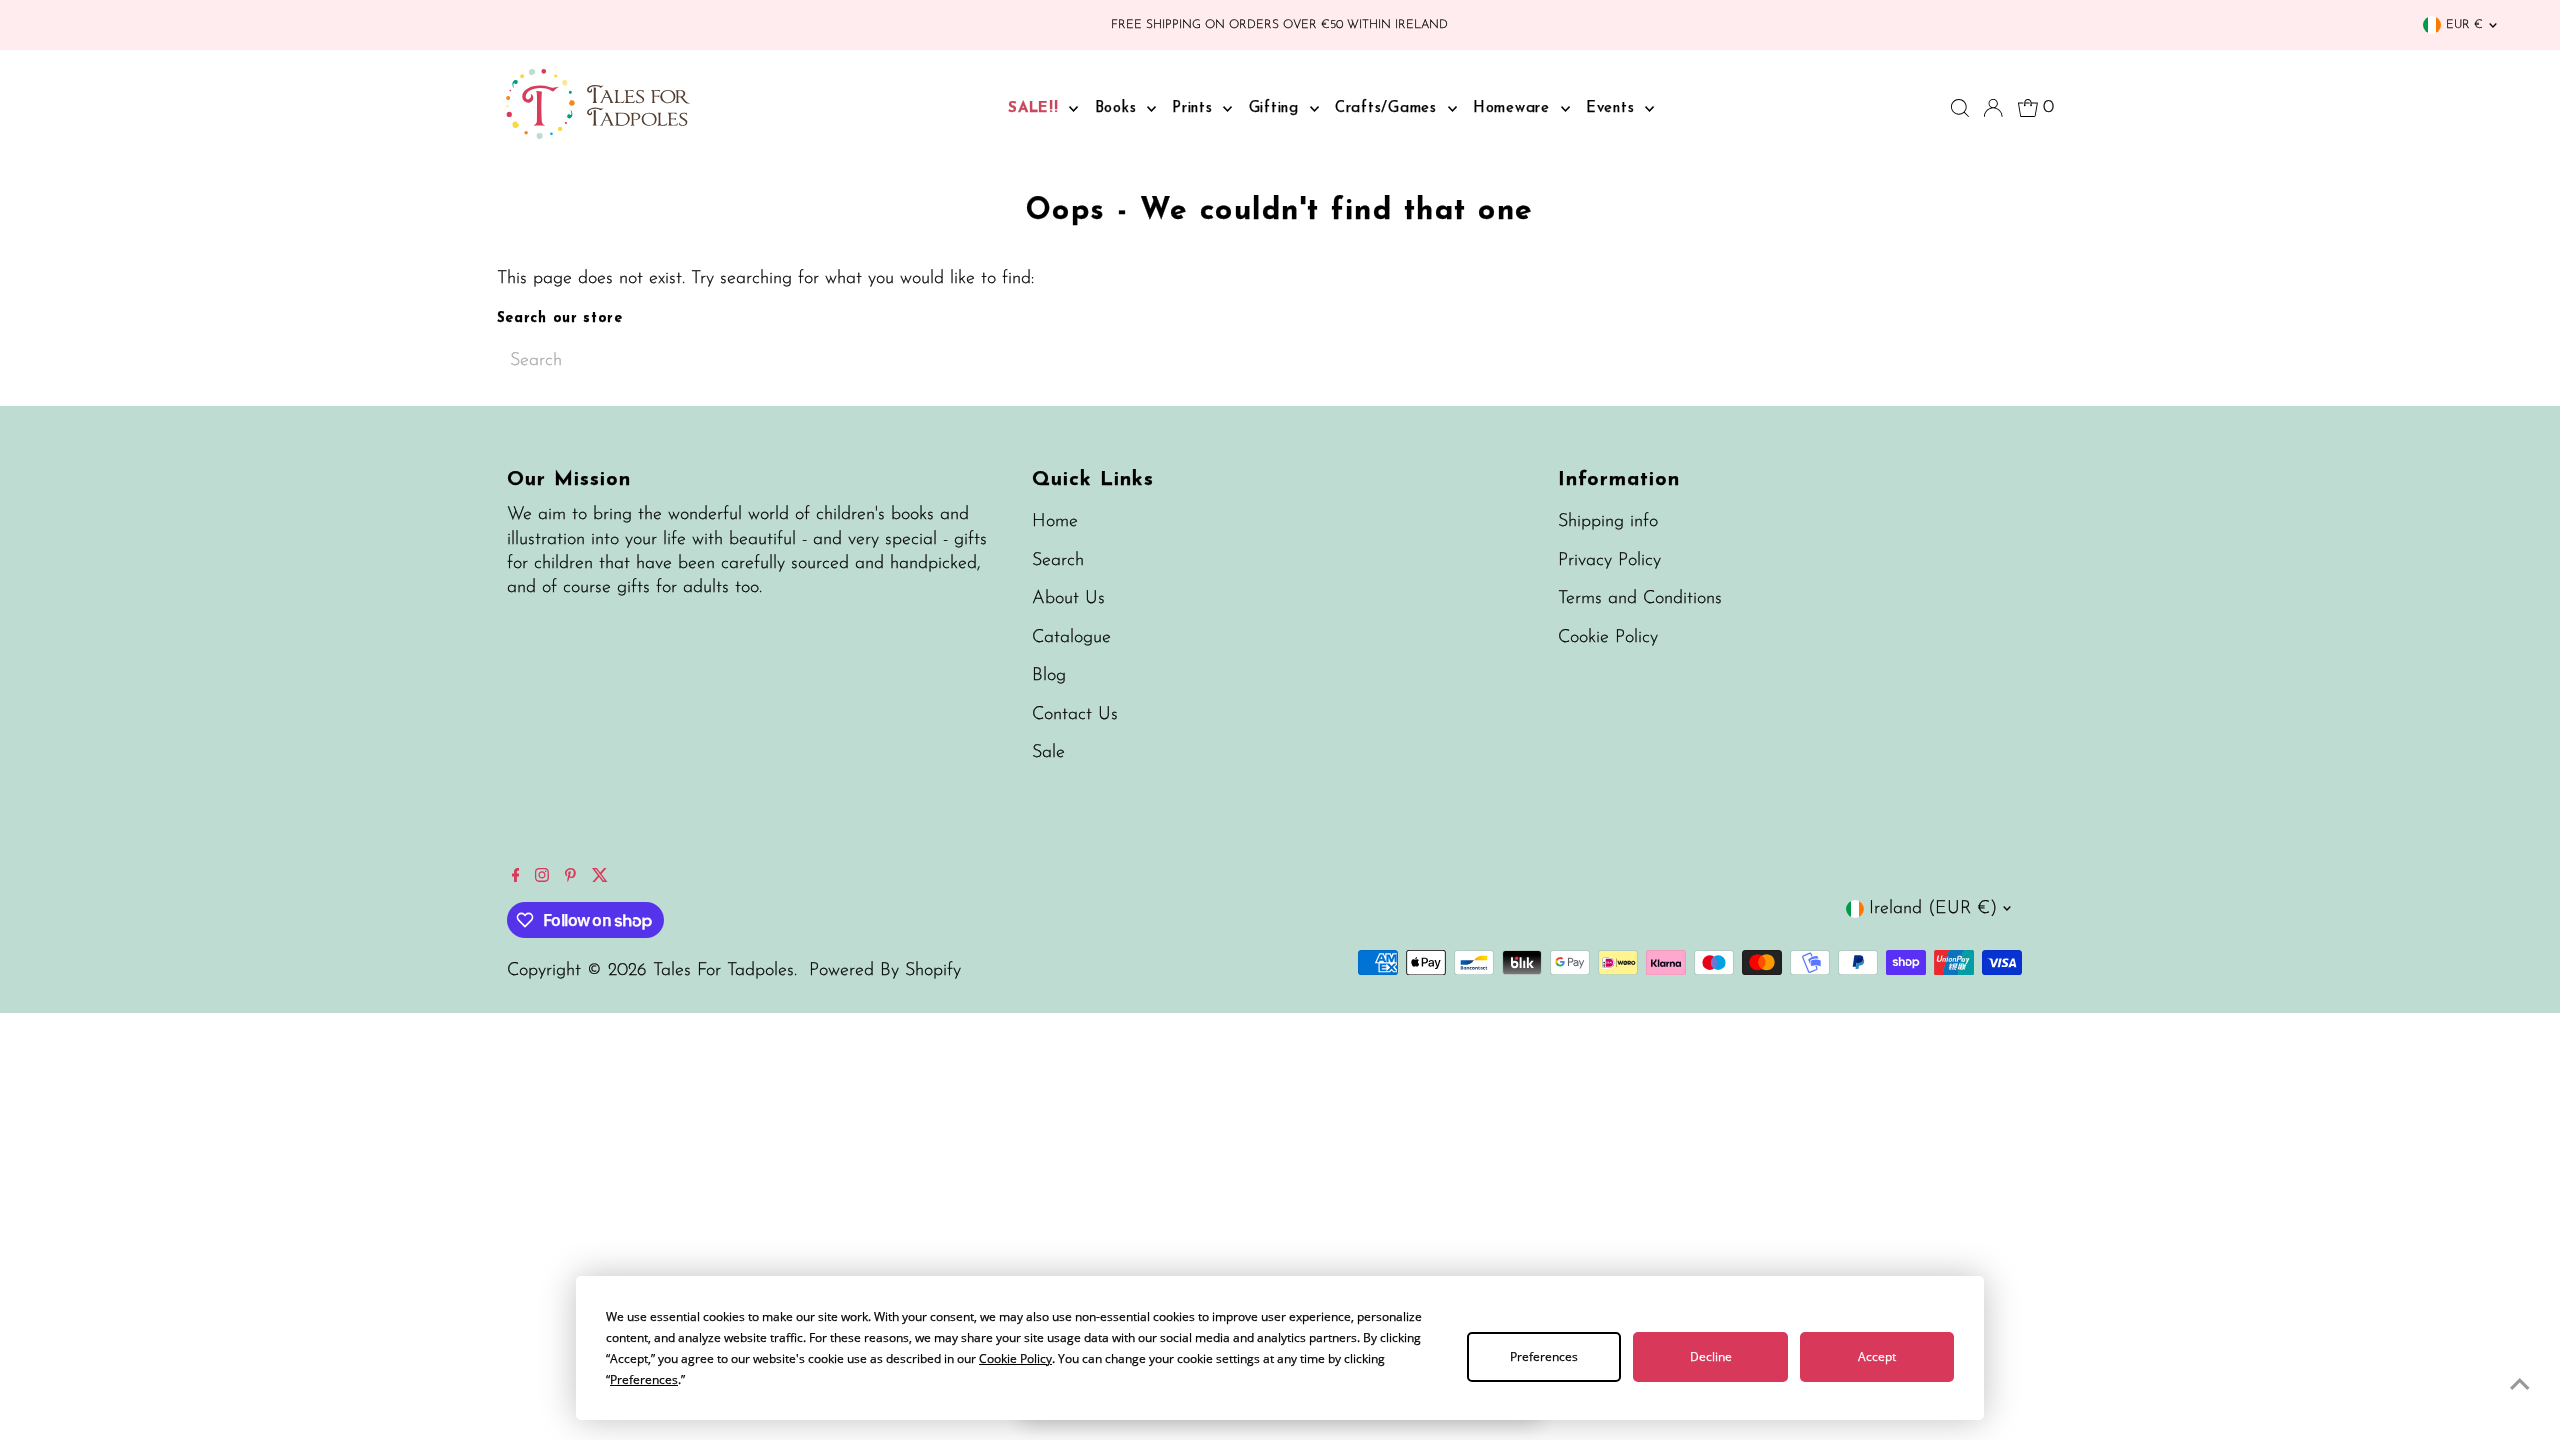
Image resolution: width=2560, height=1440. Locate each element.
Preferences (1544, 1356)
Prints (1195, 108)
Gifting (1277, 108)
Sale (1048, 753)
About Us (1068, 599)
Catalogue (1071, 638)
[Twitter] (600, 878)
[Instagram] (542, 878)
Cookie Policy (1608, 638)
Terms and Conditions (1640, 599)
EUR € (2464, 25)
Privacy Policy (1609, 561)
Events (1613, 108)
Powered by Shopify (885, 971)
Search (1058, 561)
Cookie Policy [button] (1015, 1358)
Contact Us (1075, 715)
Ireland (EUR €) (1933, 909)
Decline (1711, 1356)
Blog (1049, 676)
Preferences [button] (644, 1379)
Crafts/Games (1389, 108)
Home (1055, 522)
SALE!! (1036, 108)
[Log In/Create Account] (1993, 108)
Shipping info (1608, 522)
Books (1119, 108)
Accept (1877, 1356)
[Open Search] (1960, 108)
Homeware (1514, 108)
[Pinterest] (570, 878)
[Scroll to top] (2520, 1385)
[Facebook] (516, 878)
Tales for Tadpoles (723, 971)
